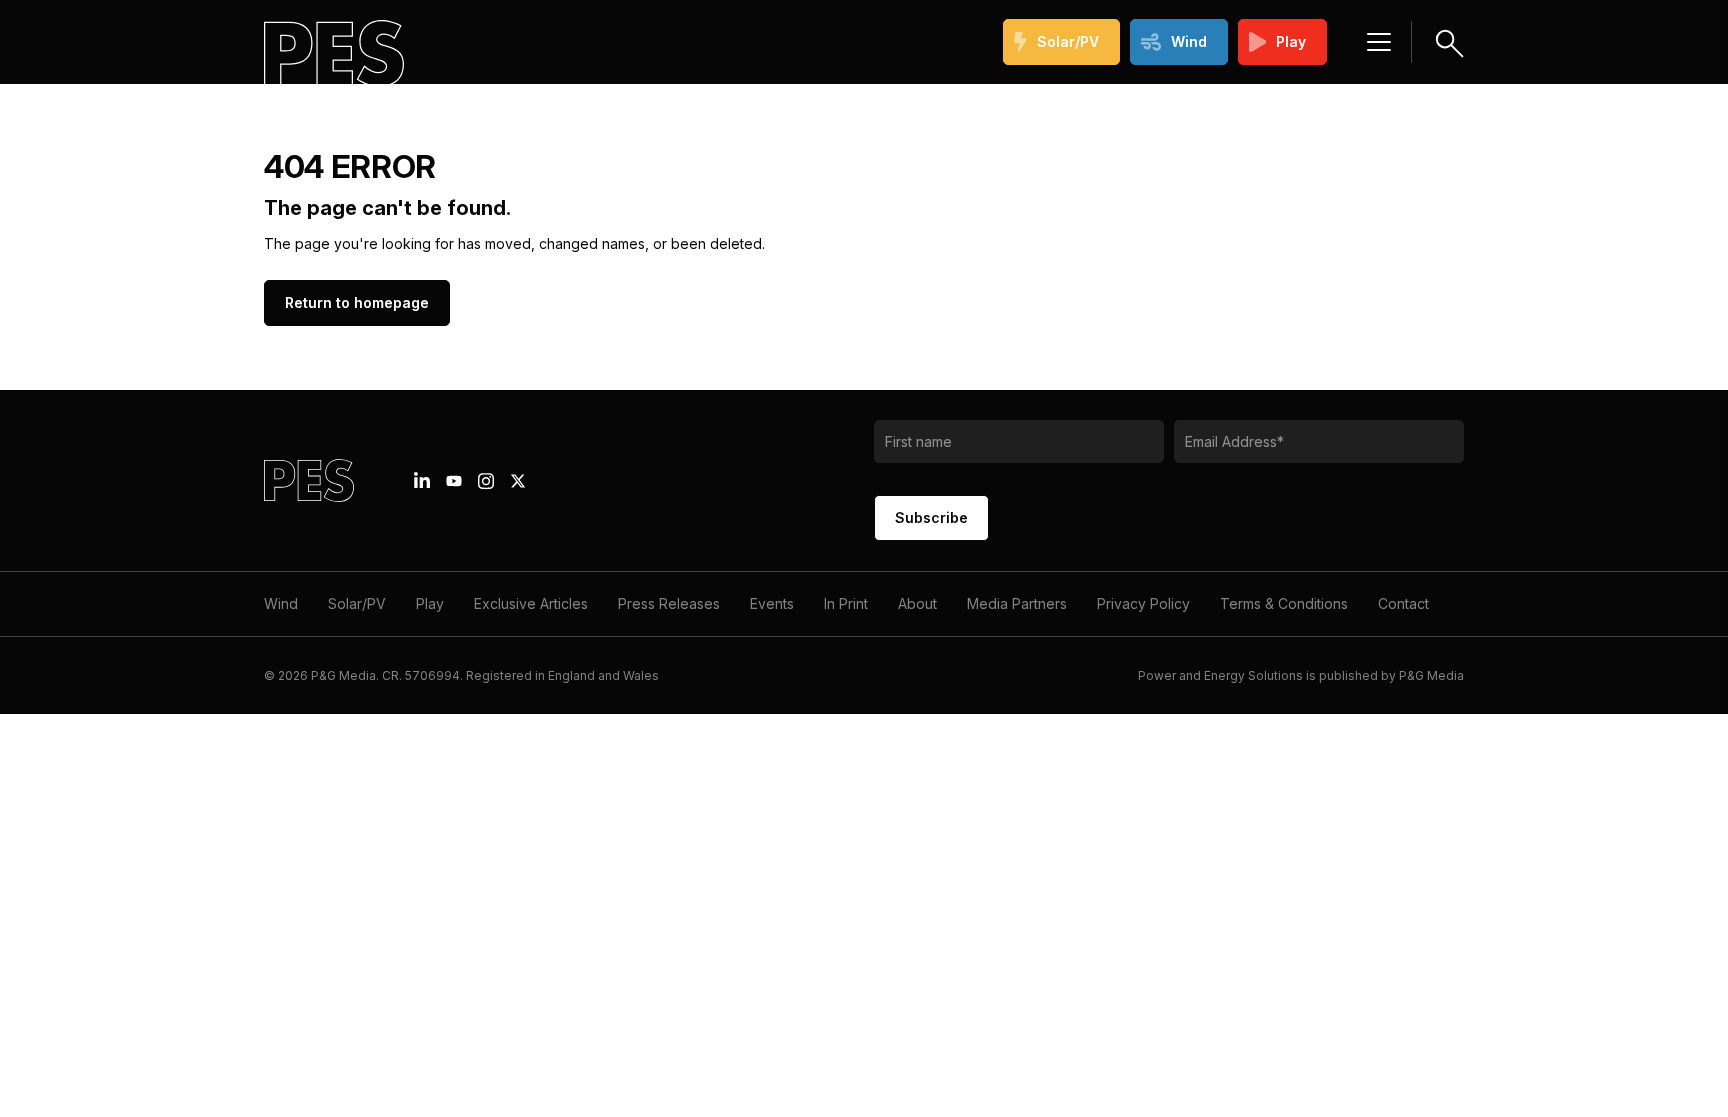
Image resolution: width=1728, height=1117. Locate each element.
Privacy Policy (1143, 603)
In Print (846, 603)
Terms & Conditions (1284, 603)
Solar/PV (1068, 41)
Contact (1403, 603)
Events (772, 603)
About (917, 603)
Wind (1189, 41)
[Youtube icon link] (454, 481)
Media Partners (1017, 603)
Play (1291, 41)
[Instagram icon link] (486, 481)
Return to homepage (357, 302)
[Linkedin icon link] (422, 481)
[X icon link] (518, 481)
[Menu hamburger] (1379, 42)
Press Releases (669, 603)
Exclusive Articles (531, 603)
